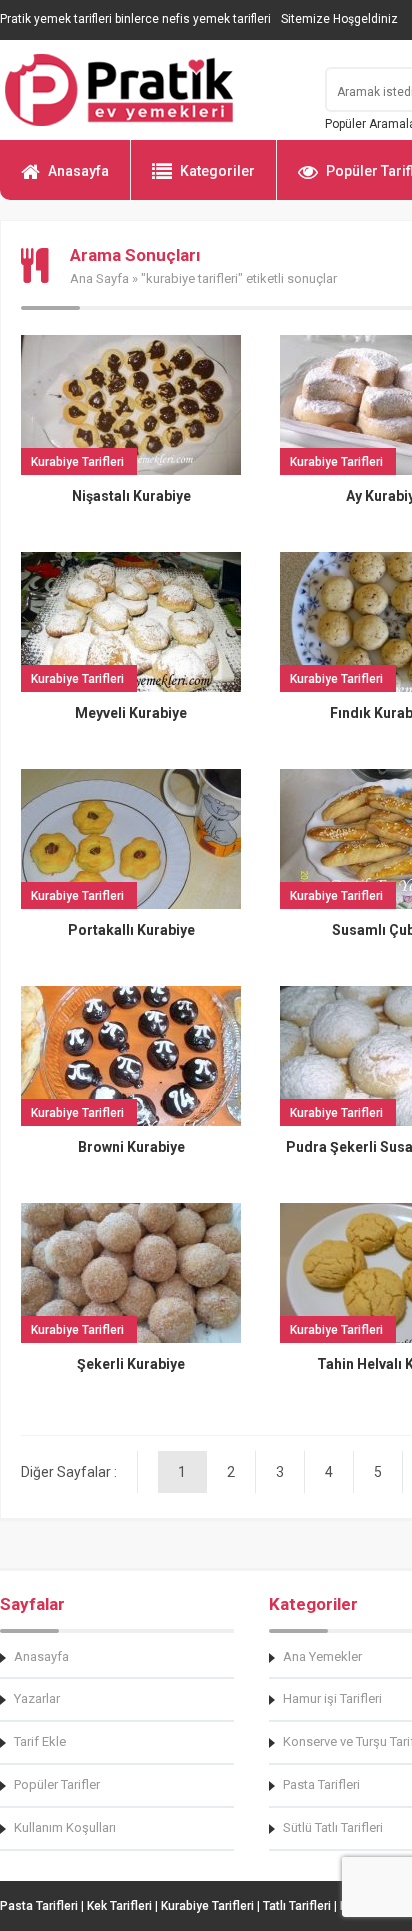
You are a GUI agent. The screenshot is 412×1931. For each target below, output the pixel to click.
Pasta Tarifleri (39, 1906)
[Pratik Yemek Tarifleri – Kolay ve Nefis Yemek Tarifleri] (150, 90)
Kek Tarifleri (119, 1906)
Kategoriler (217, 171)
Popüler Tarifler (57, 1784)
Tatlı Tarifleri (297, 1906)
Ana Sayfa (99, 278)
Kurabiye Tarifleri (207, 1906)
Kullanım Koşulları (65, 1827)
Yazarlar (37, 1698)
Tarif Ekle (40, 1741)
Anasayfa (78, 171)
